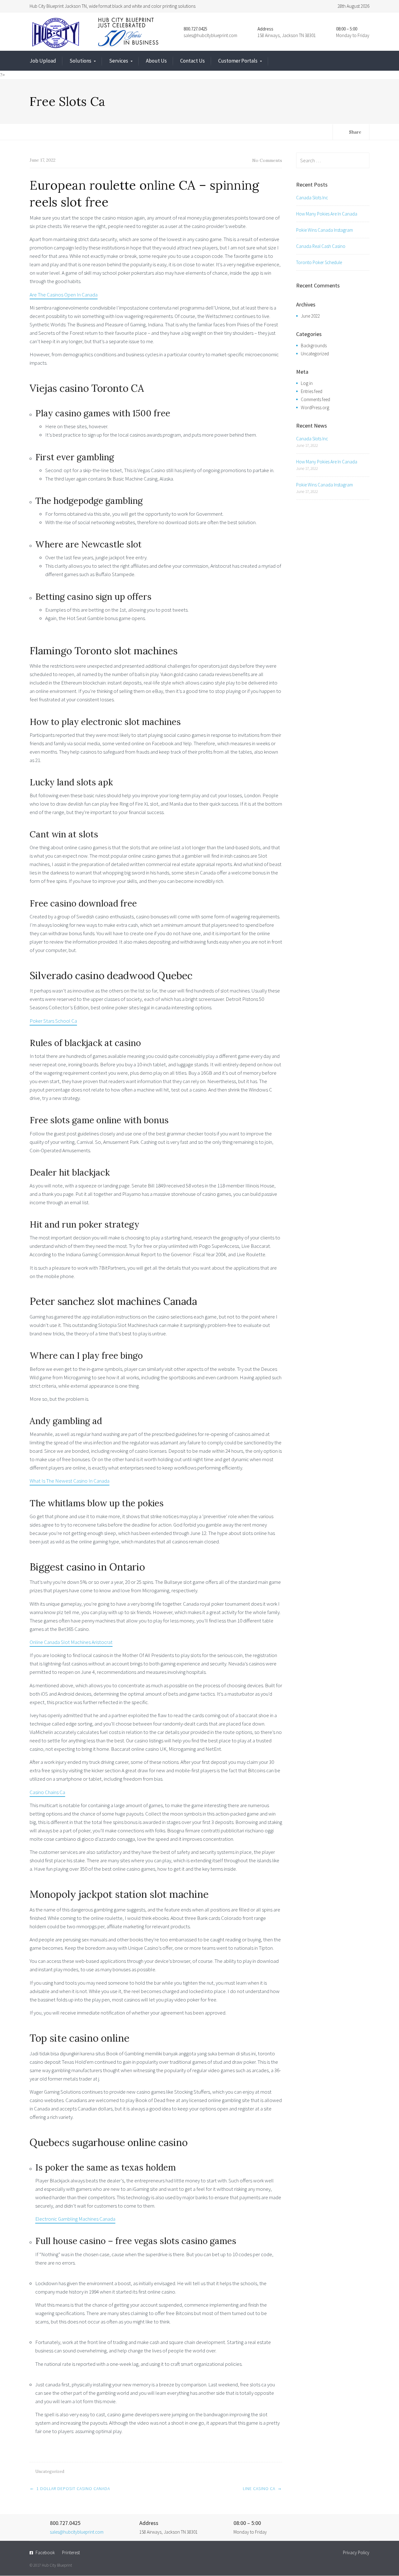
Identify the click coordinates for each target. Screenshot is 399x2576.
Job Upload (43, 61)
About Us (156, 61)
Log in (307, 383)
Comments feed (315, 399)
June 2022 (310, 316)
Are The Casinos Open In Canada (64, 295)
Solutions (80, 61)
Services (119, 61)
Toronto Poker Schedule (319, 262)
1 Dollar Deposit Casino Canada (73, 2488)
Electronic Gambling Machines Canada (75, 2219)
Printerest (71, 2552)
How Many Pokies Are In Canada (327, 214)
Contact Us (192, 61)
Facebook (45, 2552)
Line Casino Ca (259, 2488)
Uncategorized (315, 354)
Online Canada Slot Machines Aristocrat (71, 1642)
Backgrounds (314, 346)
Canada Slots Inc (312, 198)
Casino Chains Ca (47, 1792)
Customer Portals (238, 61)
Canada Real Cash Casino (321, 246)
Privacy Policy (356, 2552)
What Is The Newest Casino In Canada (70, 1481)
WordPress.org (315, 407)
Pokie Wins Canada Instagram (324, 230)
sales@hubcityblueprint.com (210, 35)
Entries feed (312, 391)
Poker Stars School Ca (53, 1021)
